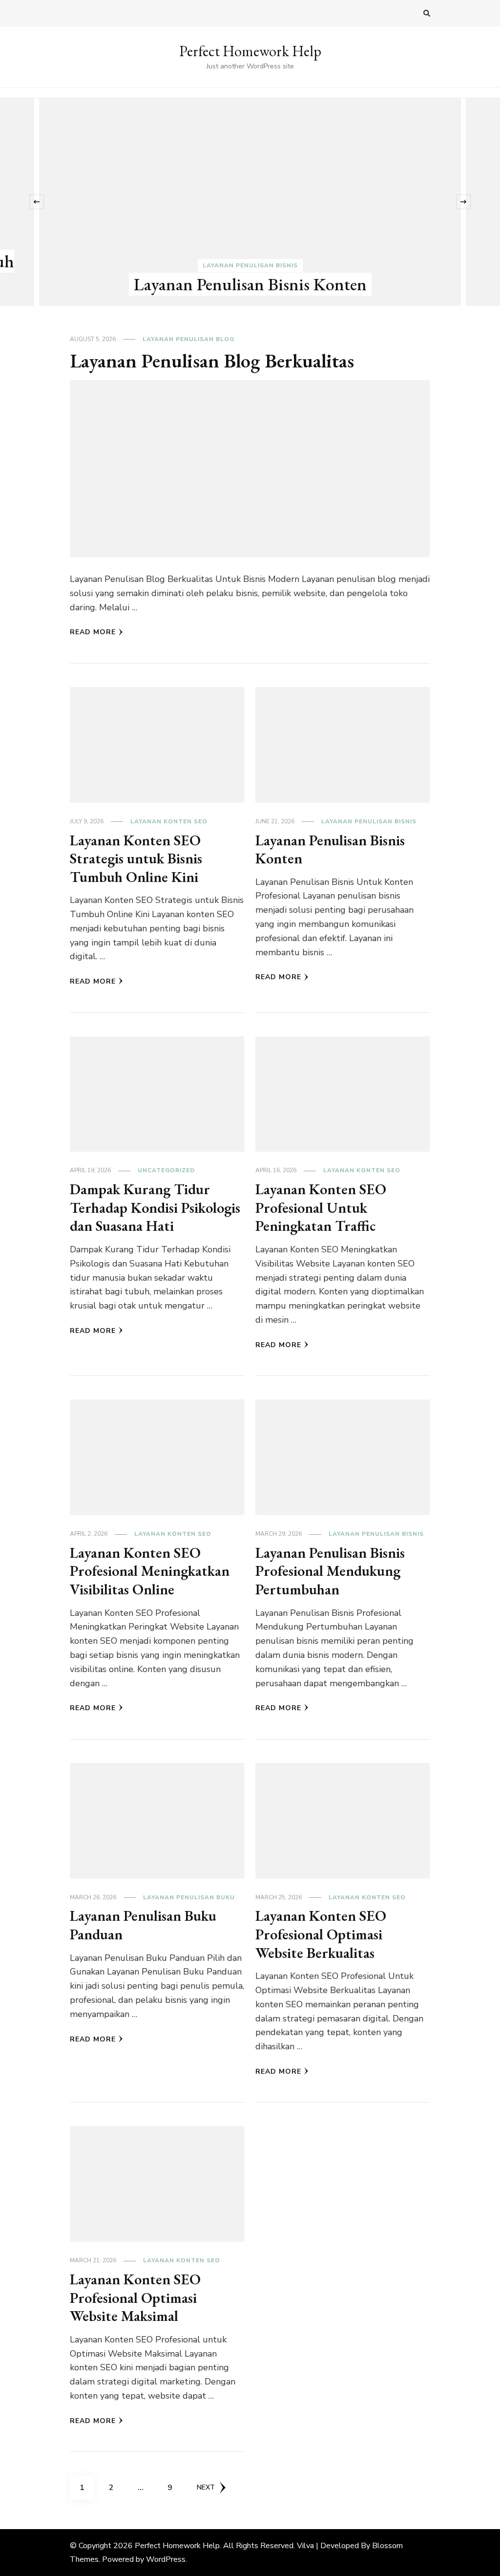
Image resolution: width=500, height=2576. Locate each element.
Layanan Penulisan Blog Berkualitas (212, 361)
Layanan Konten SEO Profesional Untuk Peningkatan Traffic (321, 1207)
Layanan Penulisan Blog (188, 339)
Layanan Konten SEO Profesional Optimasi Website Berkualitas (321, 1934)
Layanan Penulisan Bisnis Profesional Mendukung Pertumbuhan (330, 1571)
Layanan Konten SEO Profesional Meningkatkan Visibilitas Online (150, 1571)
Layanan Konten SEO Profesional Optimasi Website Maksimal (135, 2297)
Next (206, 2487)
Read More (93, 632)
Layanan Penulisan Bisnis (250, 265)
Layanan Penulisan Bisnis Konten (250, 284)
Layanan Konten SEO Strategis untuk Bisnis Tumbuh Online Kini (136, 859)
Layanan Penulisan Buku (189, 1897)
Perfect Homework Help (250, 51)
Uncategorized (166, 1170)
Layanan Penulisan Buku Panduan (143, 1925)
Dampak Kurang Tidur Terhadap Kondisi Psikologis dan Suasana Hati (155, 1207)
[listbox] (250, 202)
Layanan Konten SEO (169, 821)
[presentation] (37, 202)
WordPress (166, 2559)
